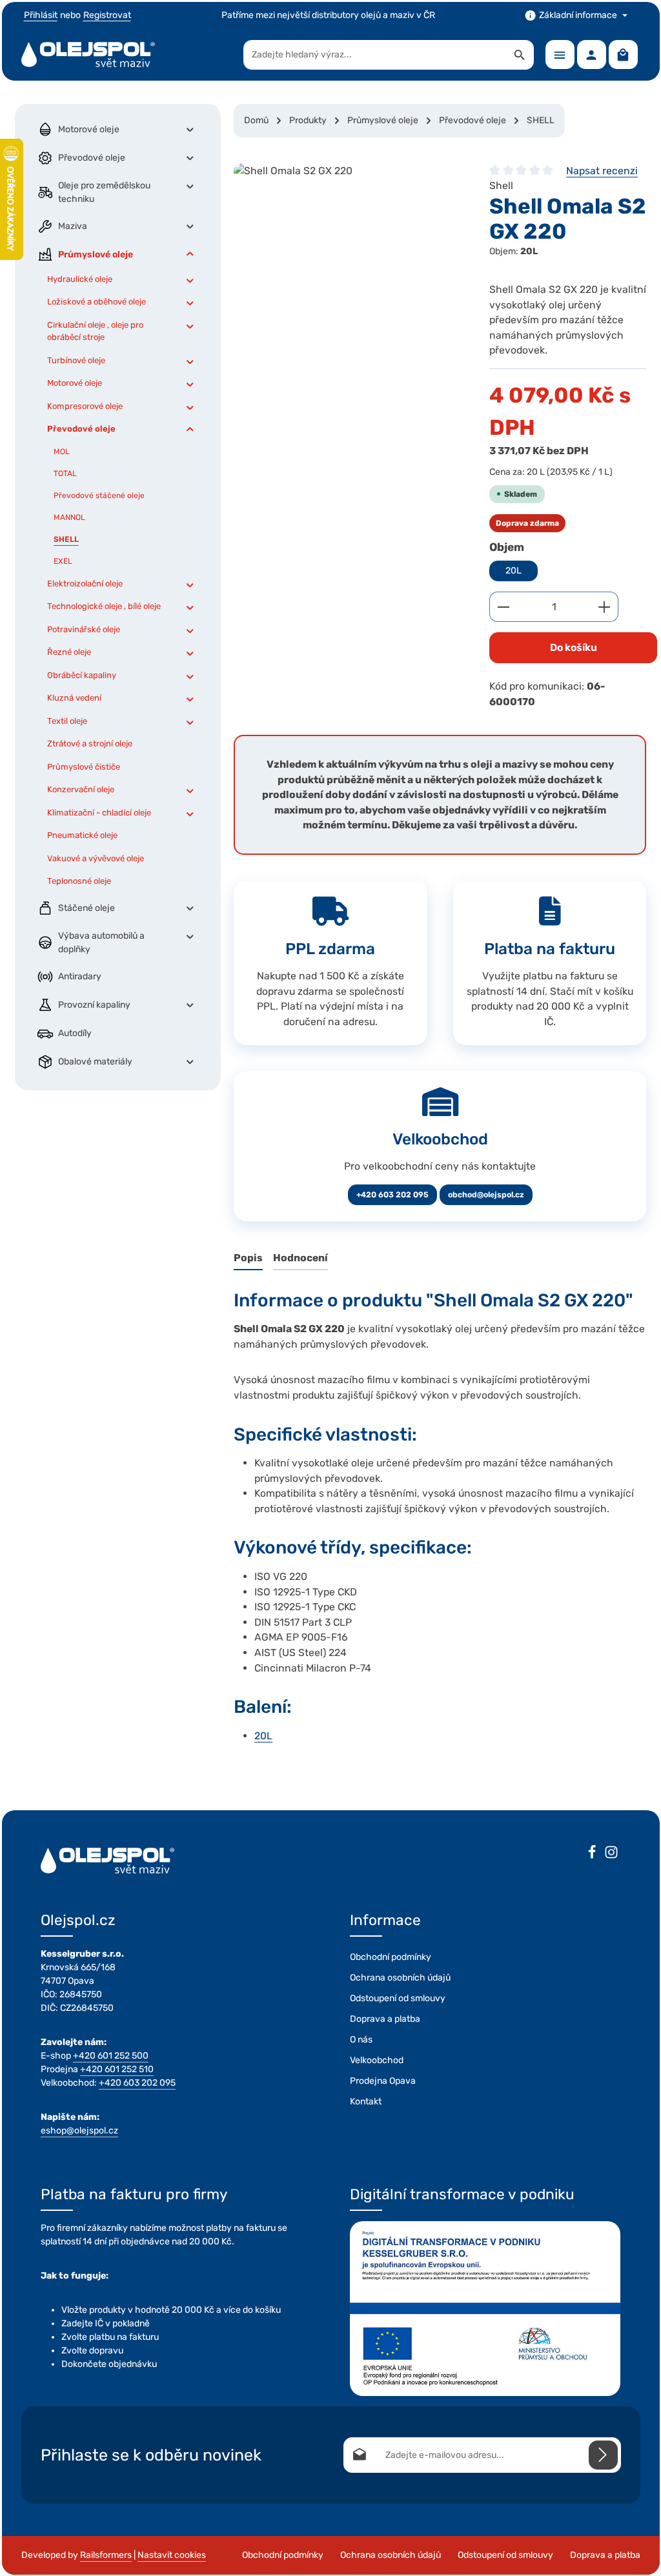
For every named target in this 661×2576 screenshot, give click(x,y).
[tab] (248, 1259)
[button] (190, 129)
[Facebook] (592, 1854)
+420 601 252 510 (117, 2069)
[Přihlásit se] (603, 2455)
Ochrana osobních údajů (400, 1978)
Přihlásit (41, 15)
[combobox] (375, 55)
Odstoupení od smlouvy (398, 1998)
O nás (361, 2040)
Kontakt (366, 2102)
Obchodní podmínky (391, 1957)
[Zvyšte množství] (605, 607)
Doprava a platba (385, 2019)
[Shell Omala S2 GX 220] (349, 260)
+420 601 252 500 (111, 2056)
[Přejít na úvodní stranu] (88, 55)
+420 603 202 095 (392, 1195)
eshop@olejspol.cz (79, 2131)
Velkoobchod (377, 2060)
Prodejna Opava (383, 2081)
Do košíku (574, 647)
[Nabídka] (560, 55)
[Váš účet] (592, 55)
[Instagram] (611, 1854)
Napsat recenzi (602, 171)
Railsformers (106, 2555)
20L (514, 571)
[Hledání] (520, 55)
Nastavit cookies (172, 2555)
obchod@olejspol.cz (486, 1195)
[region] (349, 260)
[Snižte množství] (503, 607)
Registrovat (107, 15)
